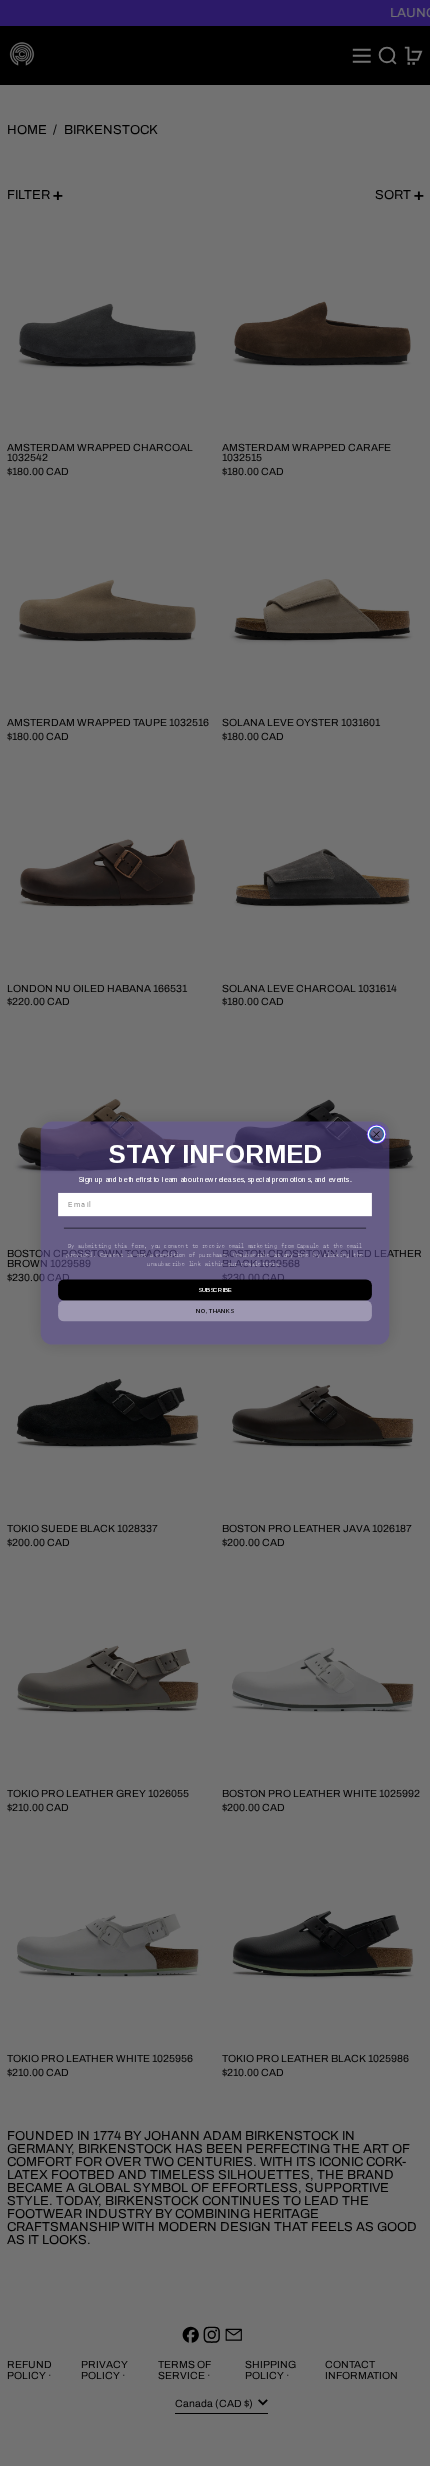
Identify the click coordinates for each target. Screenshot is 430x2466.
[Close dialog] (377, 1134)
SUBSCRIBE (215, 1289)
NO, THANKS (214, 1310)
